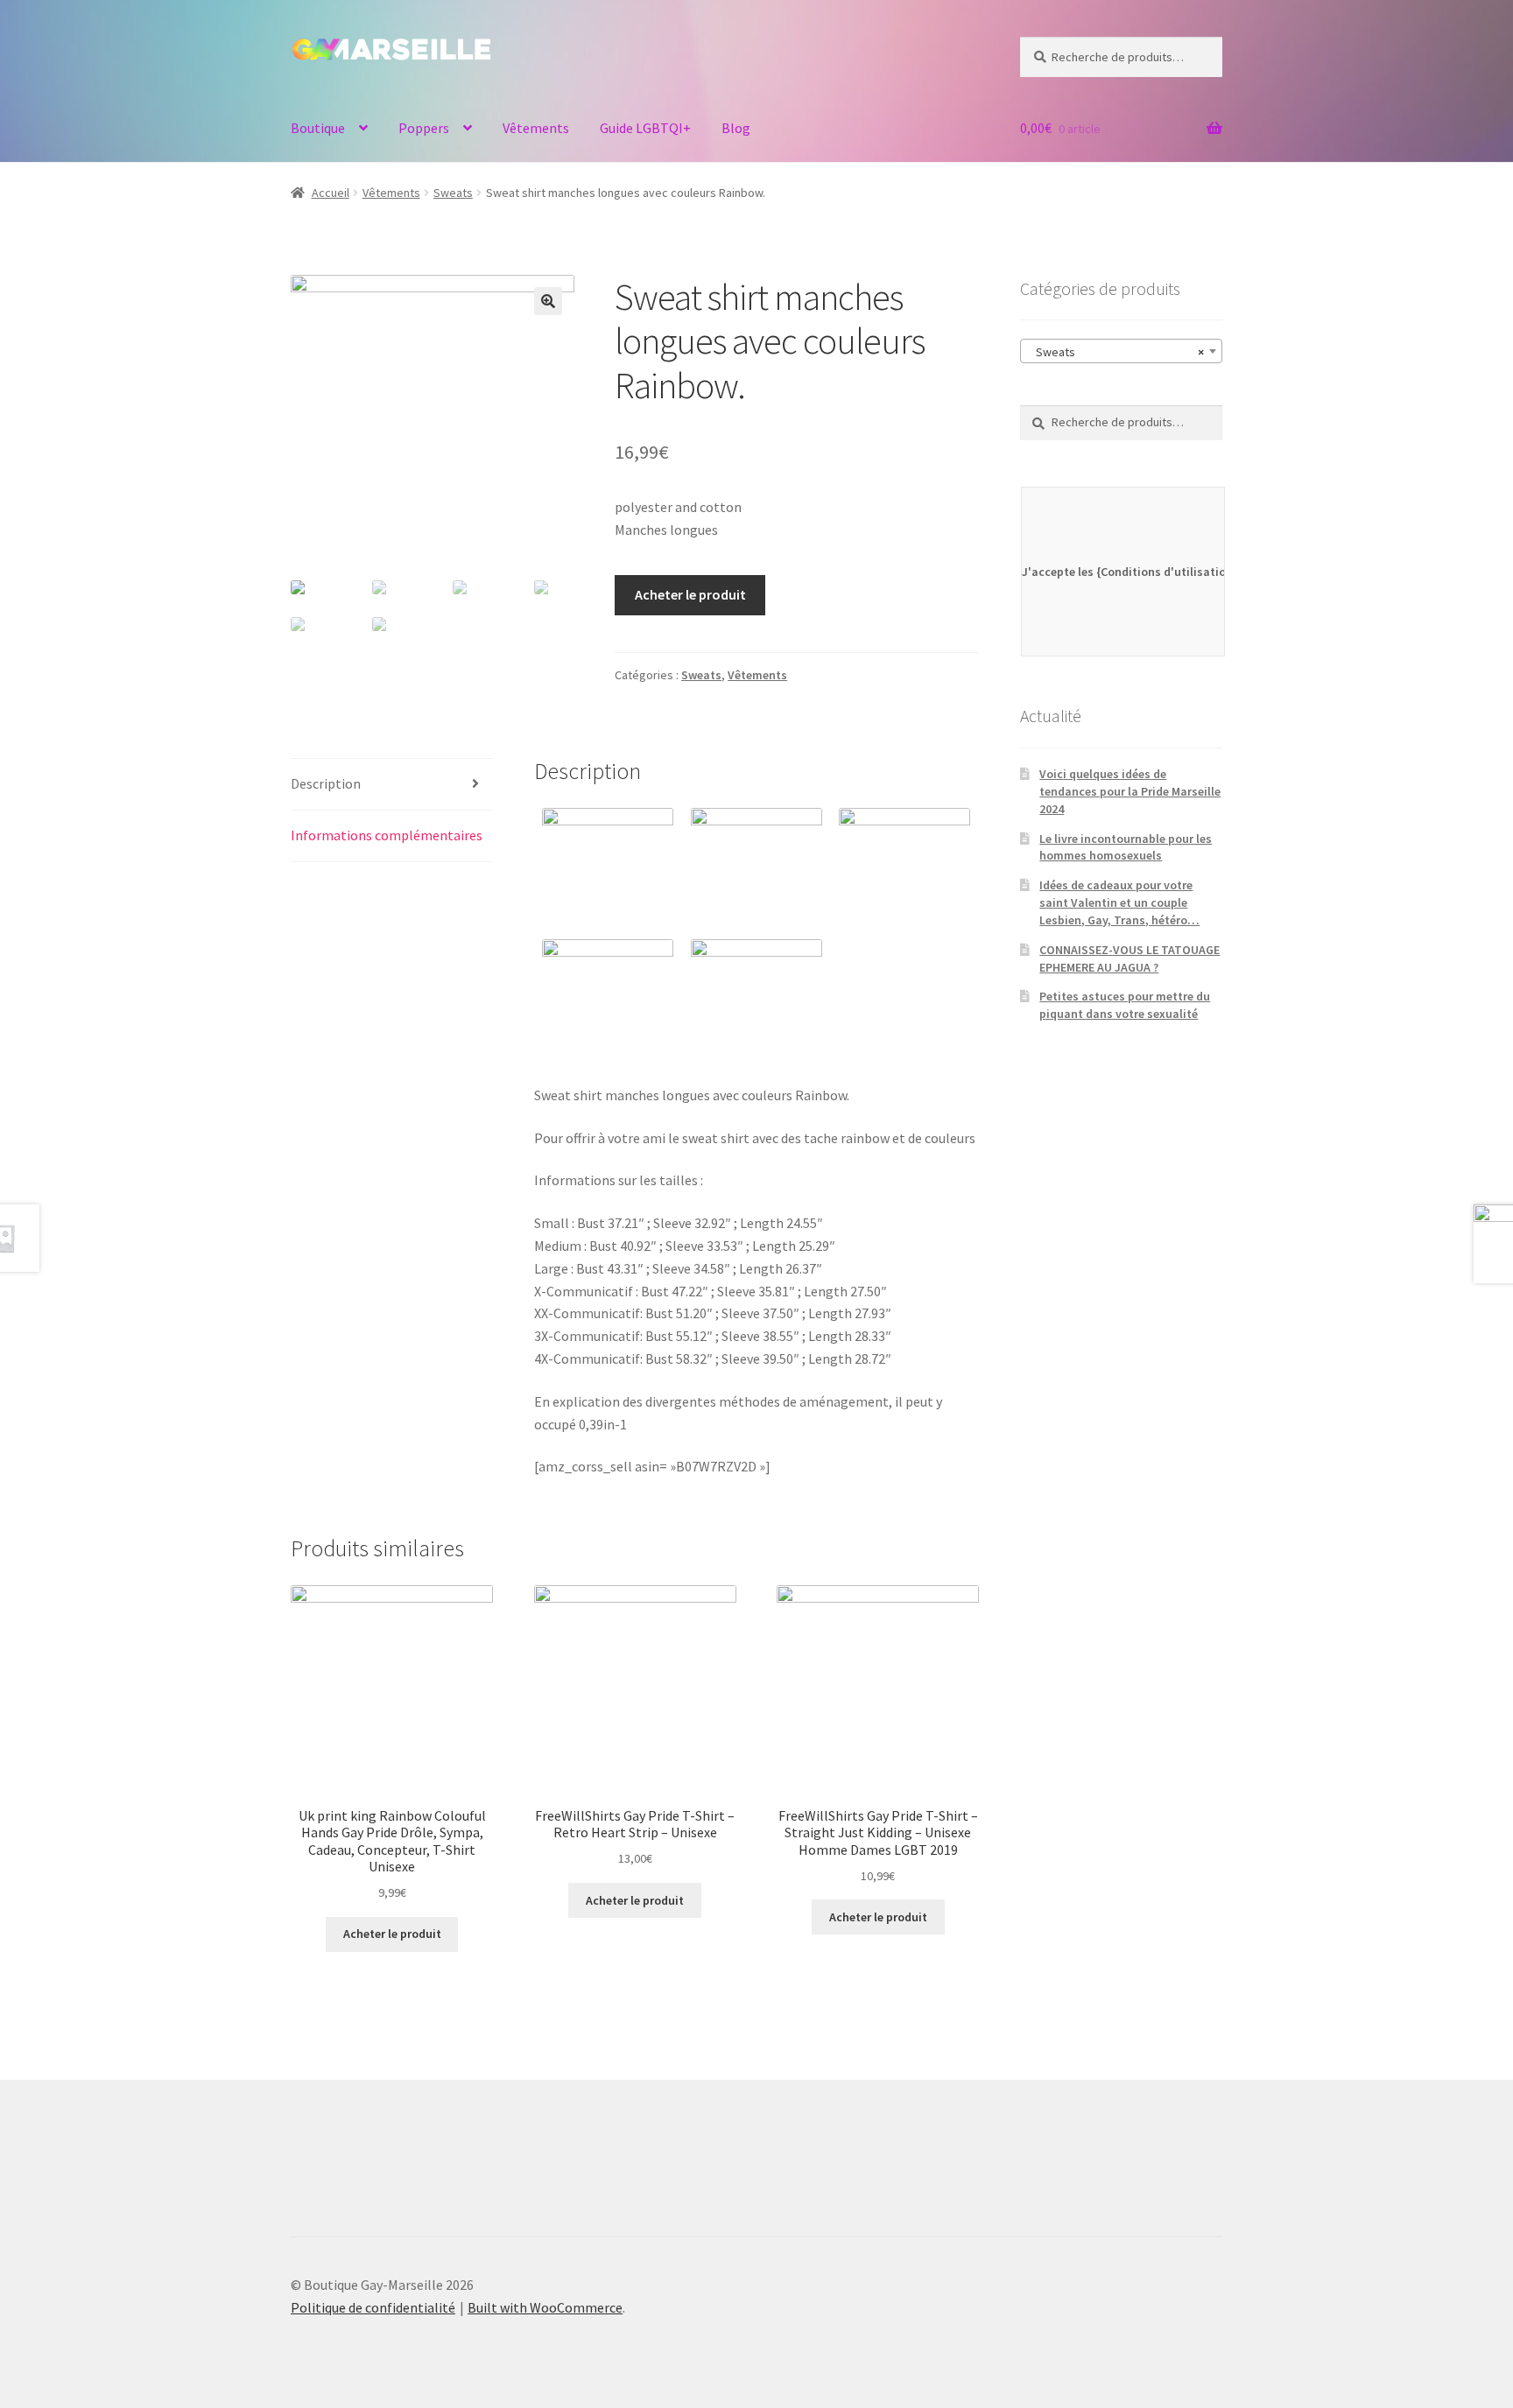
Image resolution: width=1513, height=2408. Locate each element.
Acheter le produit (690, 594)
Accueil (331, 193)
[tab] (392, 785)
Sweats (453, 193)
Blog (736, 128)
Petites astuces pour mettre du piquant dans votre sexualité (1125, 1005)
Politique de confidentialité (373, 2307)
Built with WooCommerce (545, 2307)
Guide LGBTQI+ (645, 128)
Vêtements (536, 128)
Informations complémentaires (387, 835)
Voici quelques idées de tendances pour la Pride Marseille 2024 (1130, 791)
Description (326, 783)
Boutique (318, 128)
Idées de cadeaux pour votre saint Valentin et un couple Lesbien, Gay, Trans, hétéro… (1119, 902)
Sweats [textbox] (1116, 352)
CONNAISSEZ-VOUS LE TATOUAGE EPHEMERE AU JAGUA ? (1129, 958)
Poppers (424, 128)
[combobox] (1121, 351)
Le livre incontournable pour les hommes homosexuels (1126, 847)
